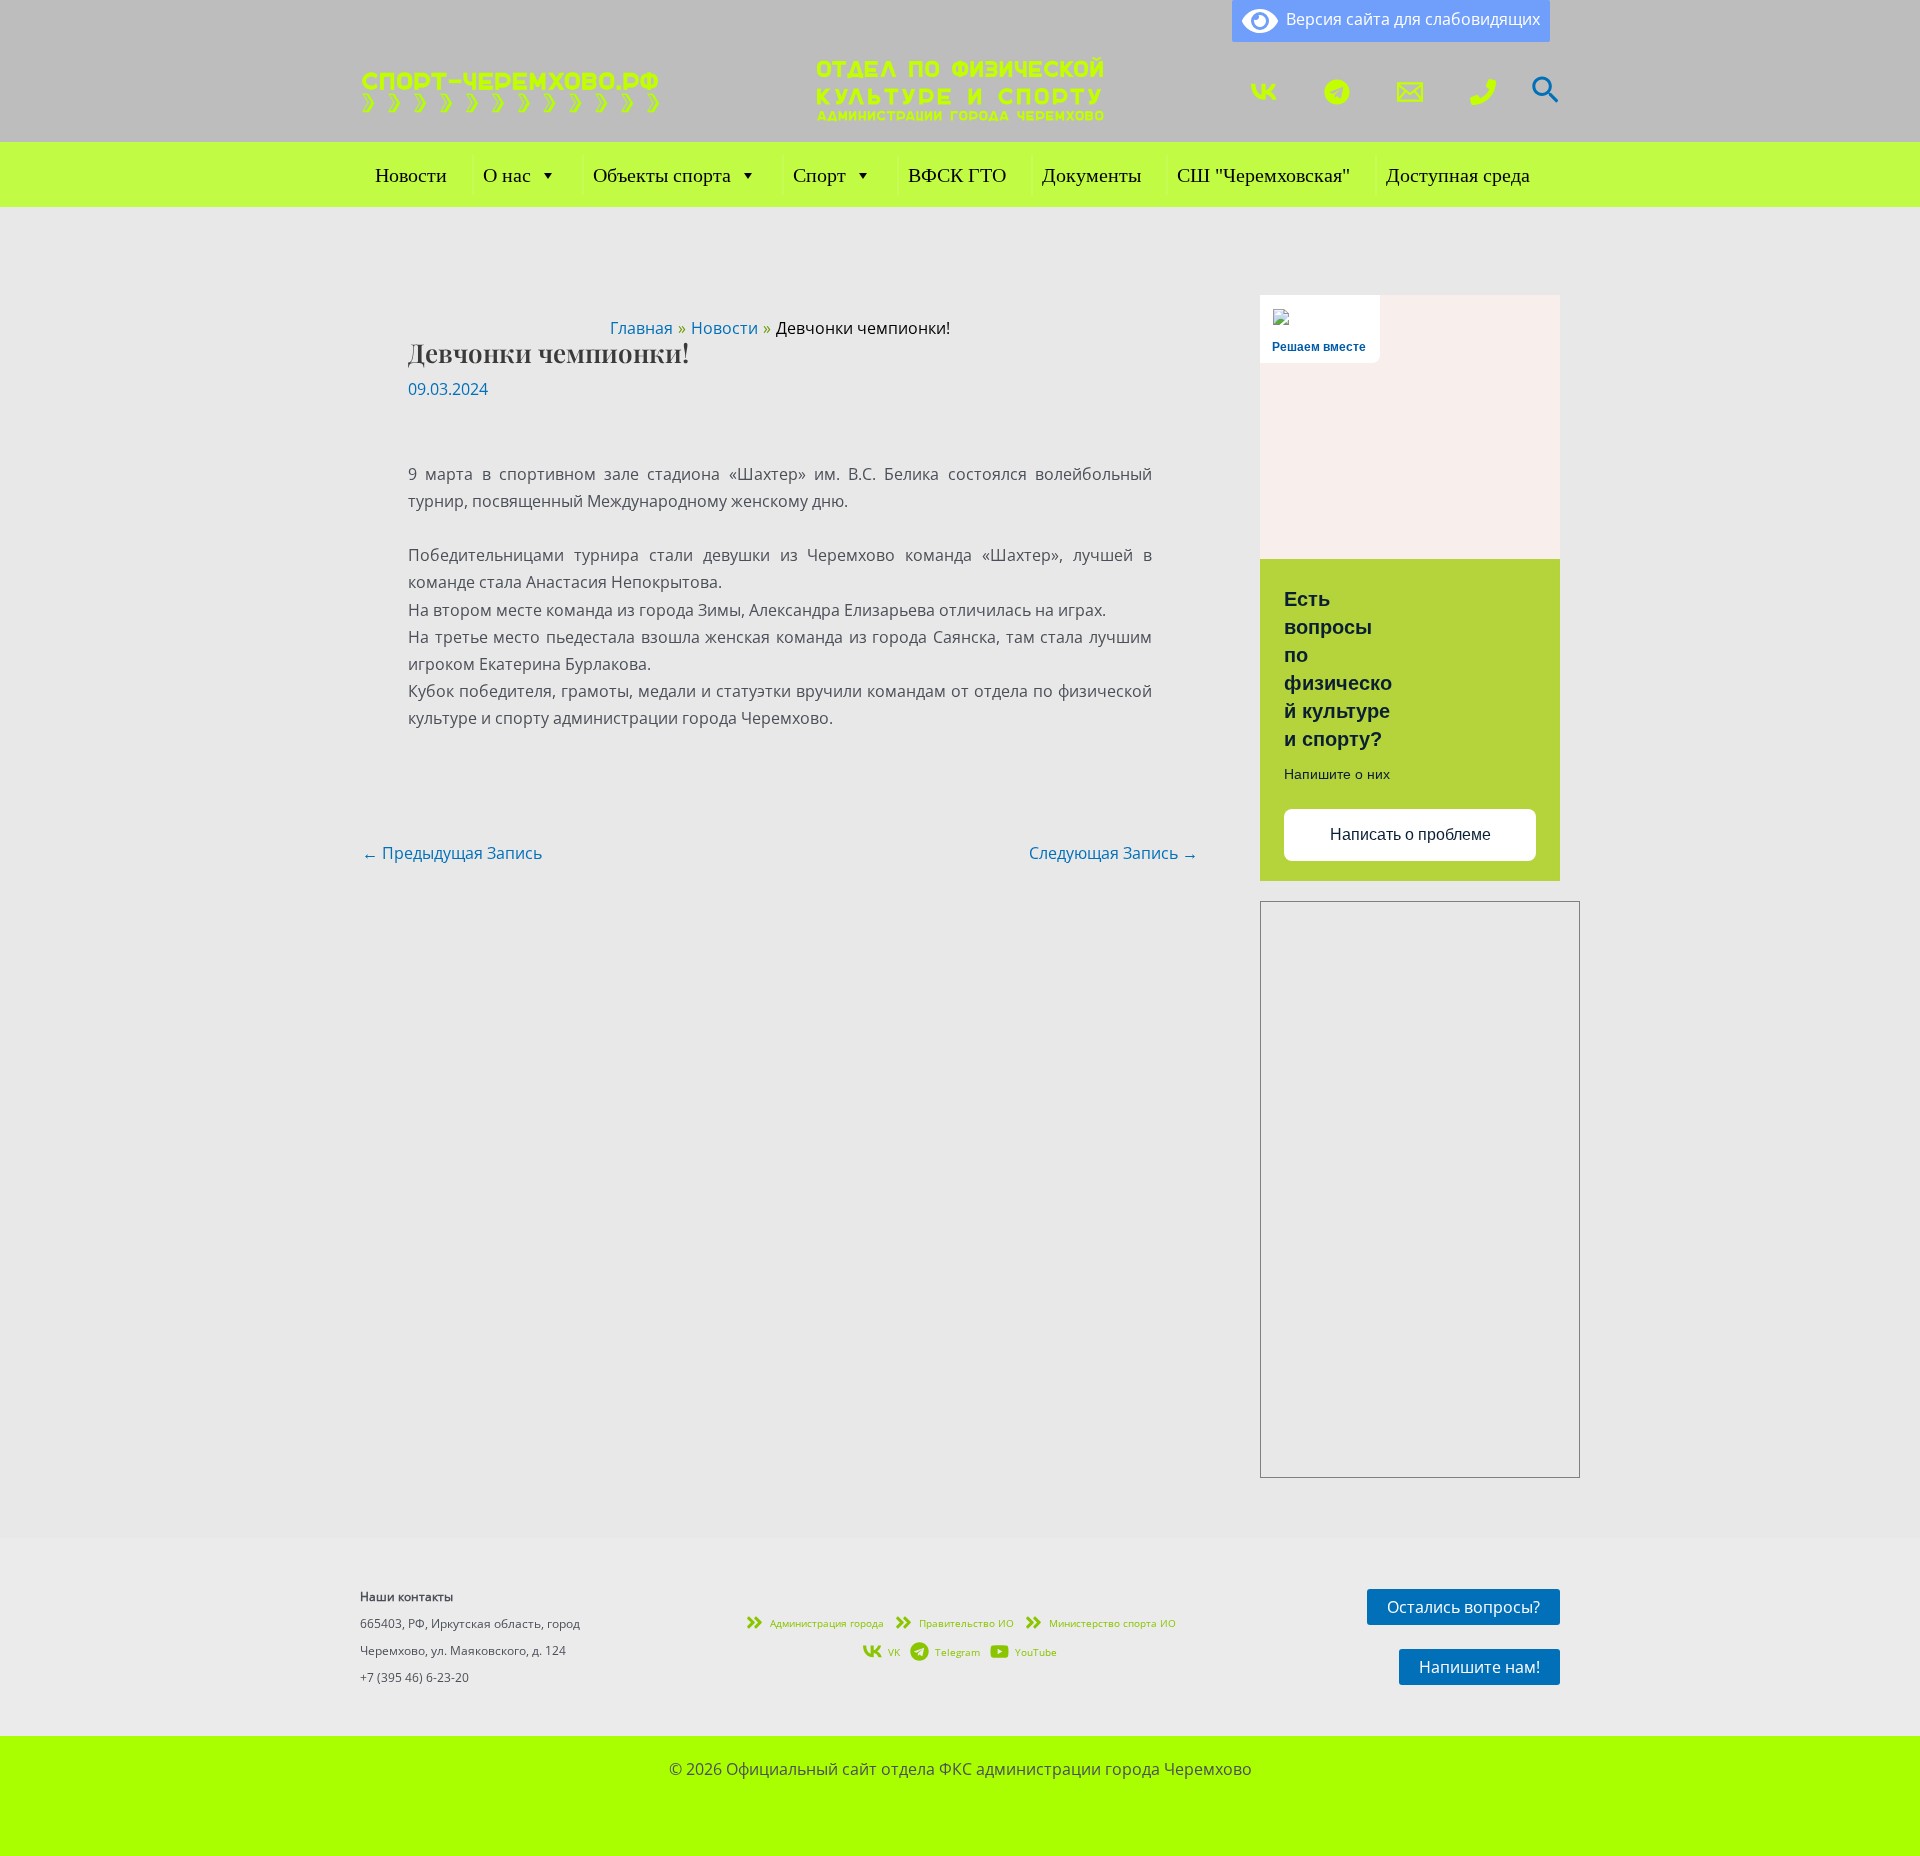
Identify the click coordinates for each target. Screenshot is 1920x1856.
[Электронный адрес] (1410, 92)
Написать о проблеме (1410, 834)
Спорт (819, 175)
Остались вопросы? (1463, 1607)
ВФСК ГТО (957, 175)
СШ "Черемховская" (1263, 175)
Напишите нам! (1479, 1667)
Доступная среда (1458, 175)
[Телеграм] (1337, 92)
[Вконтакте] (1264, 92)
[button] (1545, 92)
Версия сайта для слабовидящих (1409, 19)
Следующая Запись (1113, 853)
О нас (507, 175)
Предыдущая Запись (452, 853)
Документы (1091, 175)
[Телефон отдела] (1483, 92)
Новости (411, 175)
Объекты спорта (662, 175)
